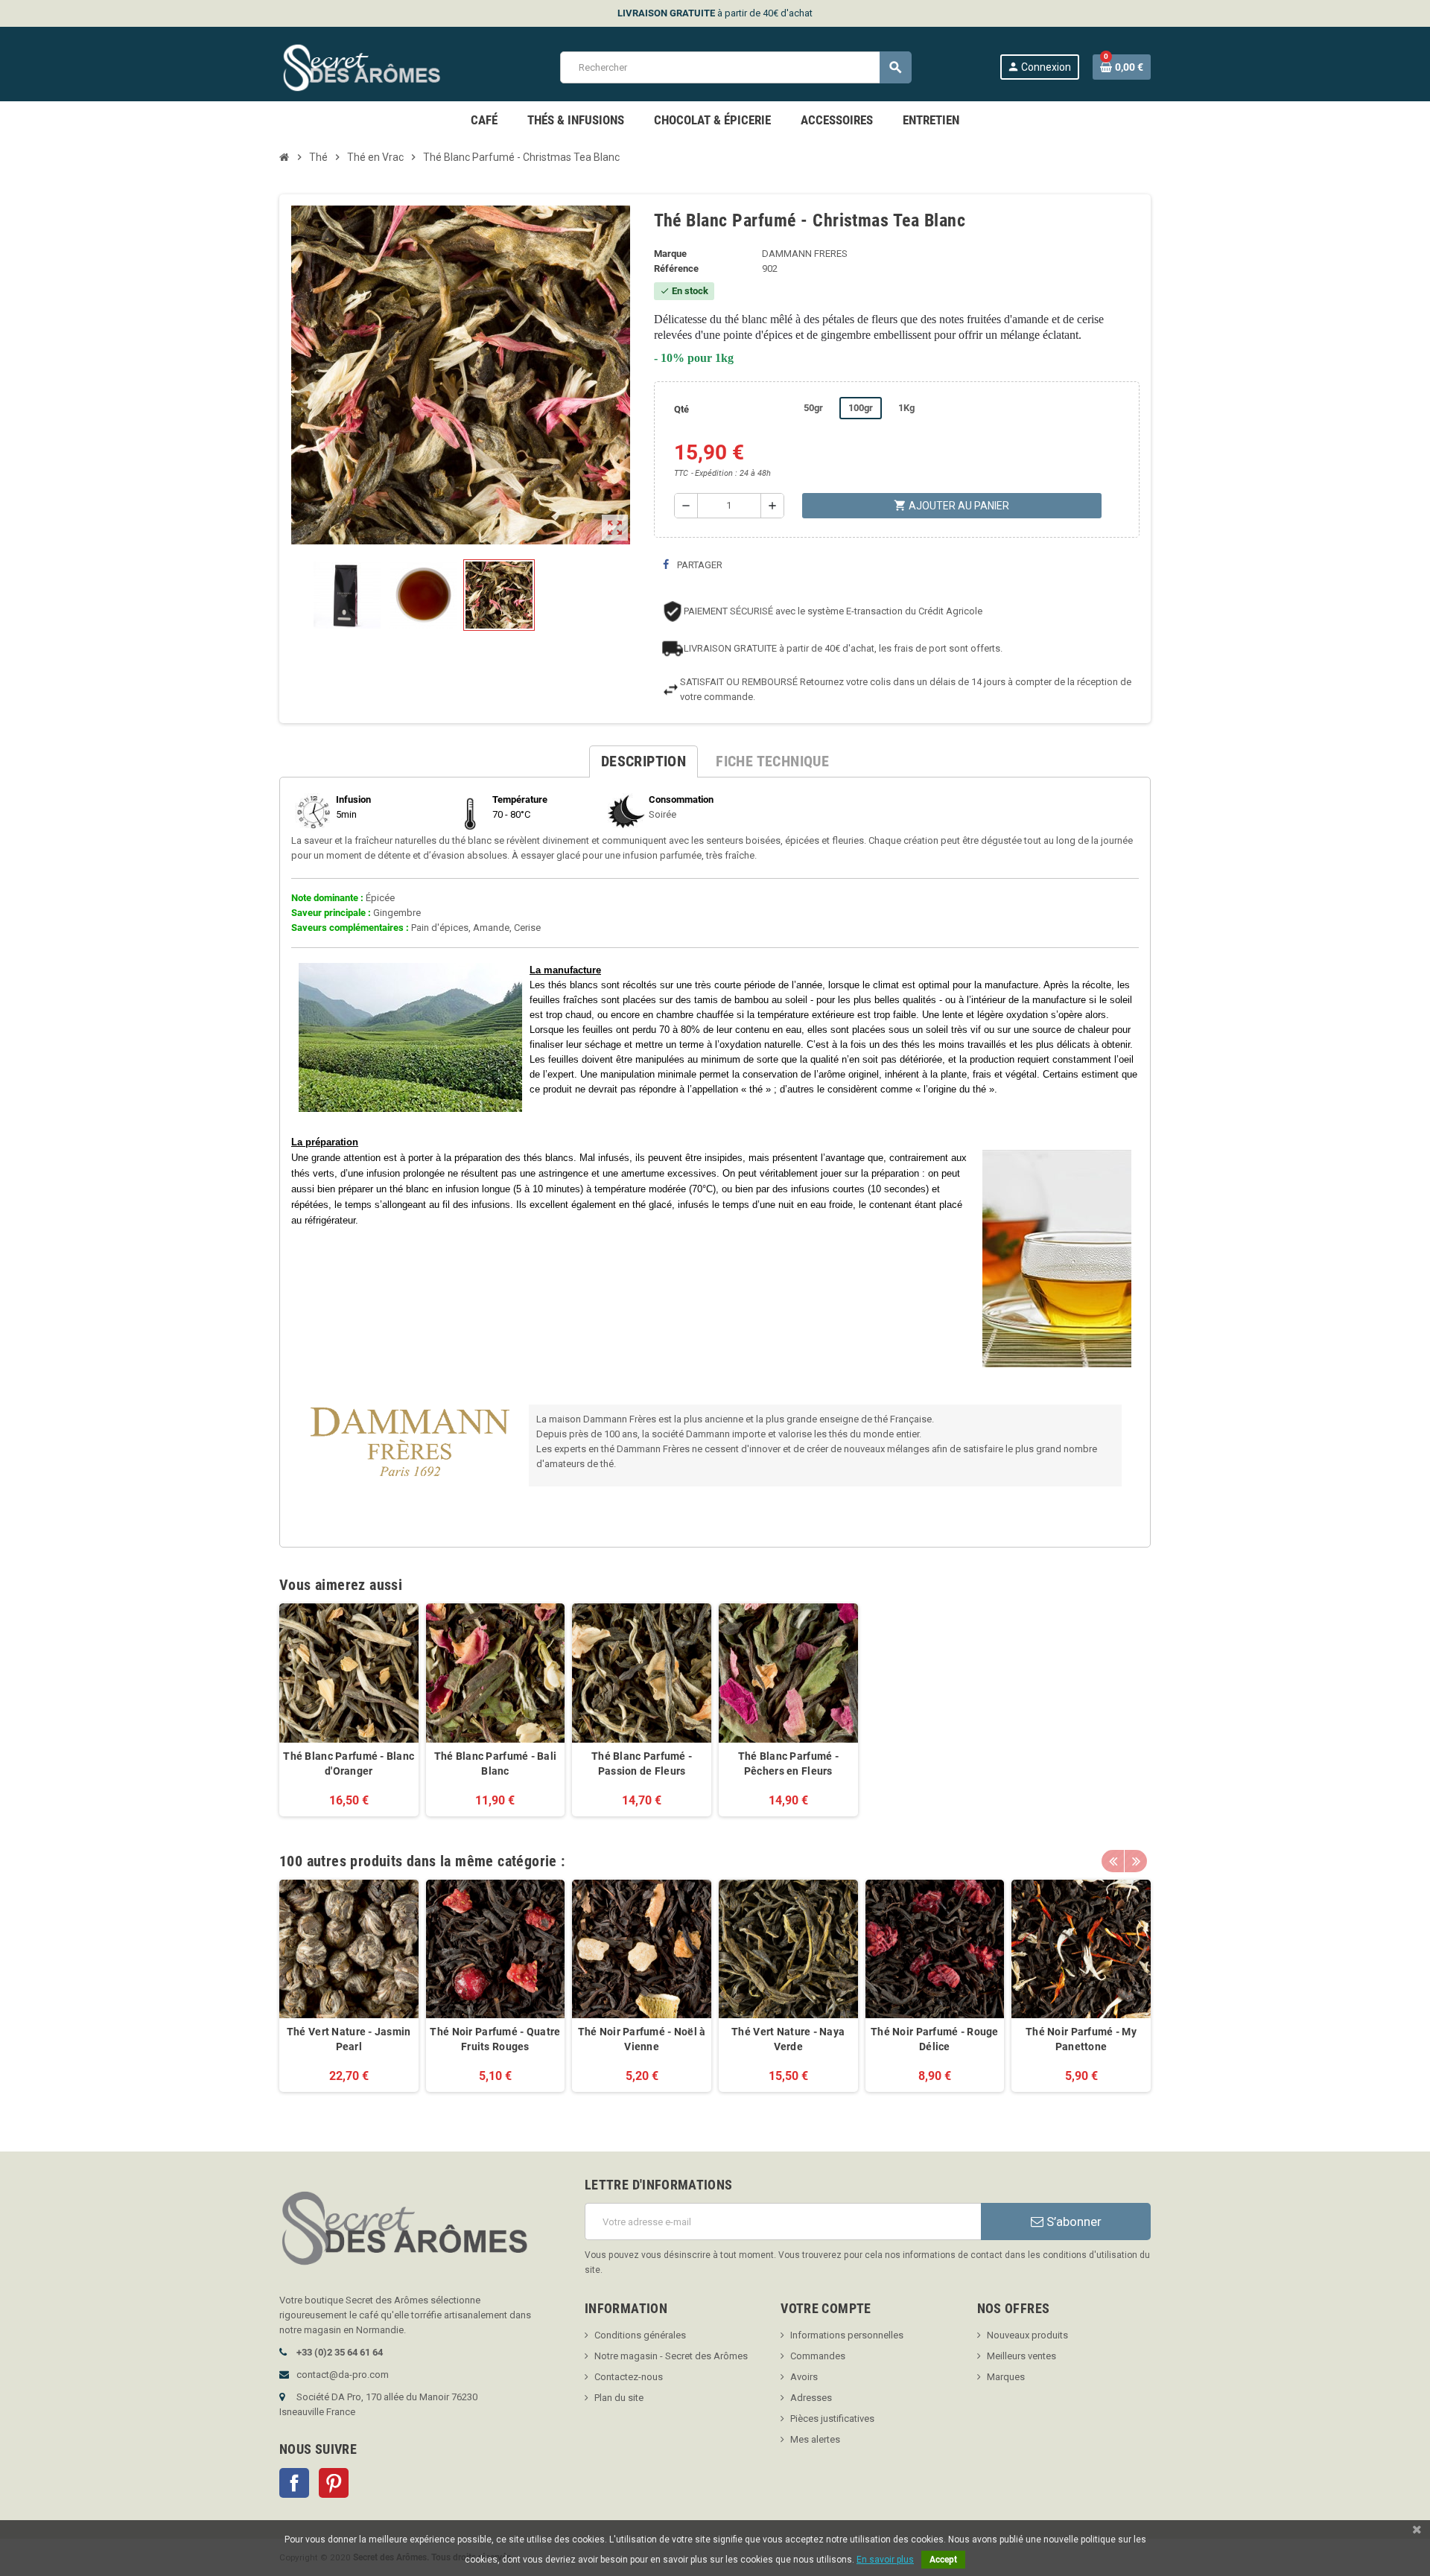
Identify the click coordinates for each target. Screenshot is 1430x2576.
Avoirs (804, 2377)
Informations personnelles (847, 2335)
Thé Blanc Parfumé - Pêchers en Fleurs (788, 1764)
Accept (943, 2560)
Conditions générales (640, 2335)
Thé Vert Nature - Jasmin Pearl (349, 2039)
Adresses (811, 2398)
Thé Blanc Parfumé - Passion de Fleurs (642, 1764)
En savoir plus (885, 2560)
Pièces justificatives (832, 2418)
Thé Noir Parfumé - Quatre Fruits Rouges (495, 2039)
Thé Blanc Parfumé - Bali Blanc (496, 1764)
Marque (670, 254)
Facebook (294, 2483)
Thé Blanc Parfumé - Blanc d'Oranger (349, 1764)
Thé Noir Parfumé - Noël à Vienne (642, 2039)
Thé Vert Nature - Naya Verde (788, 2039)
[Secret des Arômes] (376, 67)
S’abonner (1072, 2222)
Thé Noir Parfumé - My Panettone (1081, 2039)
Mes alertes (815, 2439)
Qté (681, 409)
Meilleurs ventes (1021, 2356)
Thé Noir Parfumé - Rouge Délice (935, 2039)
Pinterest (334, 2483)
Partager (699, 565)
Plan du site (619, 2398)
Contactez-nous (629, 2377)
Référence (676, 268)
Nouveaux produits (1027, 2335)
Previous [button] (1113, 1861)
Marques (1006, 2377)
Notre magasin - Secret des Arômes (671, 2356)
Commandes (818, 2356)
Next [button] (1136, 1861)
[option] (349, 1994)
